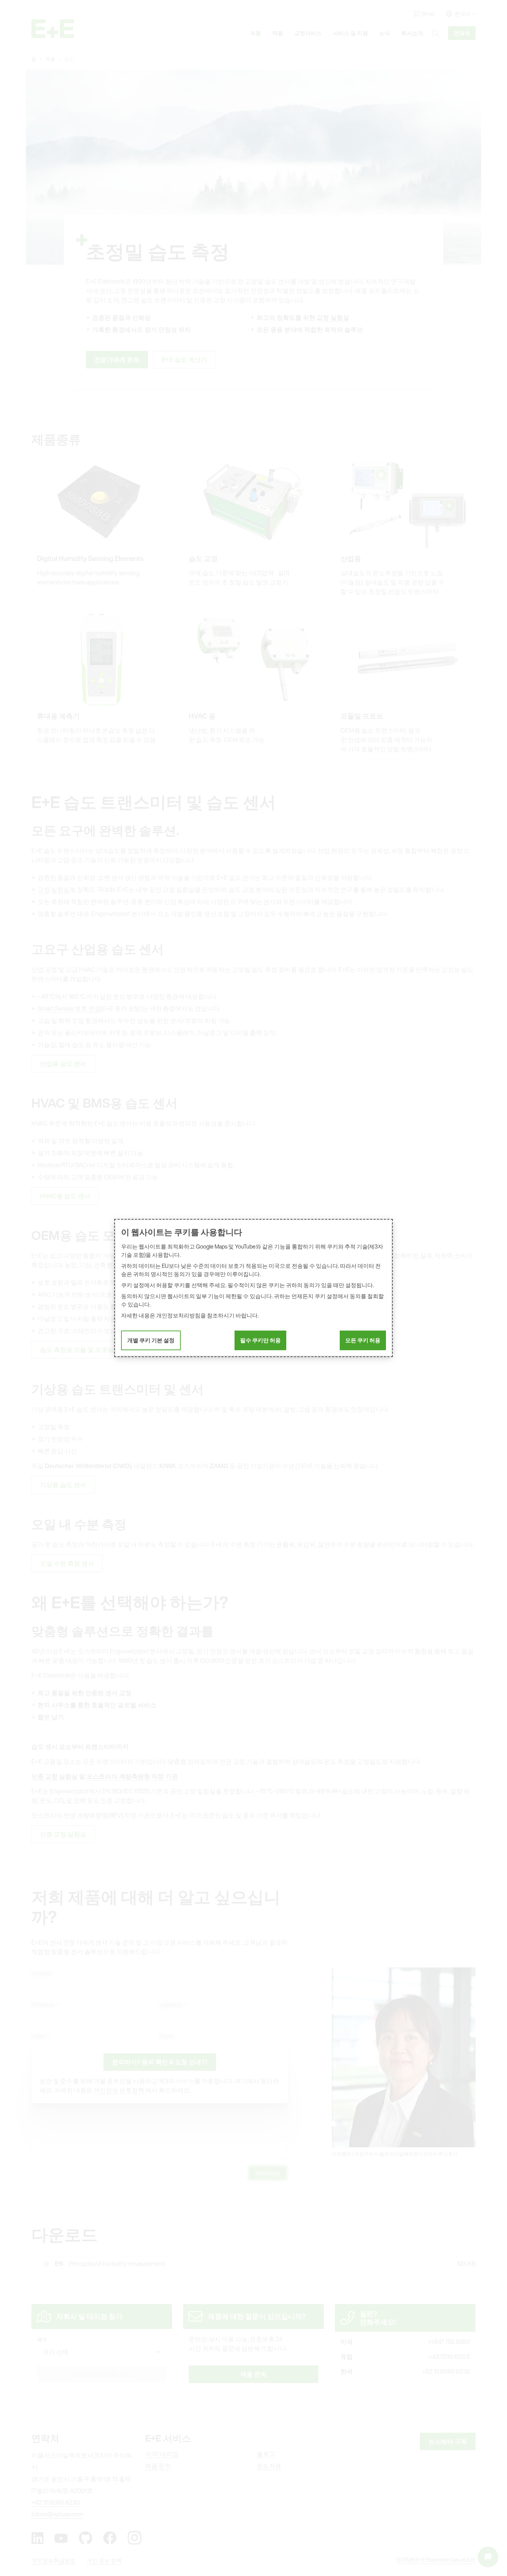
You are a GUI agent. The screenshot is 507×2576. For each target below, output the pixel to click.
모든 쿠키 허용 (363, 1340)
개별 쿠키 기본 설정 (151, 1340)
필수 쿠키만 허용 (260, 1340)
